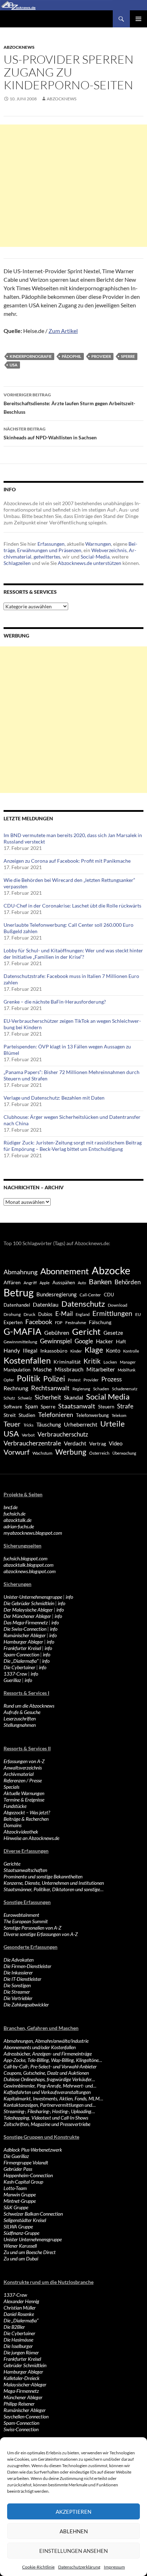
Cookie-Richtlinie (38, 2567)
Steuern (106, 1407)
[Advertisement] (73, 186)
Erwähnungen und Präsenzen (49, 550)
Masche (42, 1369)
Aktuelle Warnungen (24, 1793)
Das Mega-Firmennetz (26, 1622)
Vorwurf (17, 1452)
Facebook (39, 1322)
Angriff (30, 1283)
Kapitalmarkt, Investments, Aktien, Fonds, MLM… (53, 2098)
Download (118, 1305)
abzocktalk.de (17, 1520)
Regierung (81, 1389)
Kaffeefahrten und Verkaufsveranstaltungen (47, 2092)
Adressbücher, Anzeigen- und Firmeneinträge (48, 2054)
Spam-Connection (21, 1654)
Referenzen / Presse (23, 1780)
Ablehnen (74, 2531)
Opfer (9, 1380)
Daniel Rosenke (19, 2314)
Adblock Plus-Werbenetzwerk (33, 2150)
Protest (74, 1380)
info (69, 1597)
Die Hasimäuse (18, 2340)
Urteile (113, 1424)
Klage (94, 1350)
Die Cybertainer (19, 1667)
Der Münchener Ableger (27, 1616)
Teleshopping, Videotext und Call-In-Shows (46, 2118)
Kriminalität (67, 1362)
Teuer (12, 1424)
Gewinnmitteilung (20, 1342)
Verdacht (75, 1443)
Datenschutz (83, 1304)
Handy (12, 1350)
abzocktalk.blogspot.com (29, 1565)
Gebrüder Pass (18, 2169)
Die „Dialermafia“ (21, 1661)
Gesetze (113, 1333)
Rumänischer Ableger (25, 1635)
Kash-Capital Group (23, 2182)
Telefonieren (56, 1414)
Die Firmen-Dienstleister (27, 1966)
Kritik (92, 1361)
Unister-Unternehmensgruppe (33, 1597)
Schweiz (25, 1398)
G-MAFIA (22, 1331)
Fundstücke (15, 1806)
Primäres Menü (138, 19)
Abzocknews (19, 47)
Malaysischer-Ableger (25, 2384)
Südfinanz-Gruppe (21, 2233)
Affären (12, 1282)
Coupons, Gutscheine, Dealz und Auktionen (46, 2073)
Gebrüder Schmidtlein (25, 2365)
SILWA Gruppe (18, 2226)
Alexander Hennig (21, 2301)
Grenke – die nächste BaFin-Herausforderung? (55, 1002)
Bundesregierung (57, 1294)
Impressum (114, 2567)
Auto (82, 1283)
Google (84, 1341)
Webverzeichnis (109, 550)
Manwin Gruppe (20, 2194)
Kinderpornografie (31, 356)
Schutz (9, 1398)
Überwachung (124, 1453)
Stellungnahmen (20, 1725)
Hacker (105, 1341)
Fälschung (100, 1322)
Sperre (128, 356)
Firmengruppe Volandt (26, 2162)
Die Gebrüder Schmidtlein (29, 1603)
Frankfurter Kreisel (22, 1648)
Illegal (30, 1351)
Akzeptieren (73, 2512)
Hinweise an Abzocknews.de (31, 1838)
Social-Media (95, 557)
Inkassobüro (54, 1351)
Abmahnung (21, 1272)
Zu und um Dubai (21, 2258)
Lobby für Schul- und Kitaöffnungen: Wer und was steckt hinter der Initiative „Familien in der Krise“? (73, 954)
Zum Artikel (63, 331)
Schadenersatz (125, 1389)
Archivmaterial (19, 1774)
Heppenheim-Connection (28, 2175)
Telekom (119, 1415)
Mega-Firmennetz (21, 2391)
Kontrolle (131, 1351)
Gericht (86, 1332)
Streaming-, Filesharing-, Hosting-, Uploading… (49, 2111)
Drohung (12, 1314)
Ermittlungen (112, 1313)
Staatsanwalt (77, 1406)
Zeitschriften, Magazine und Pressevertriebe (47, 2124)
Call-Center (90, 1295)
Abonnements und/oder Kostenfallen (40, 2047)
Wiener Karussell (20, 2246)
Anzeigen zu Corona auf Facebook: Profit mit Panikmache (67, 861)
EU (138, 1314)
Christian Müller (20, 2308)
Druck (29, 1314)
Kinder (76, 1351)
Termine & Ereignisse (24, 1800)
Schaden (101, 1389)
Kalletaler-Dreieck (22, 2378)
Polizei (54, 1378)
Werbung (71, 1452)
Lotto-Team (15, 2188)
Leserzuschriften (20, 1718)
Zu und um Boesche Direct (30, 2252)
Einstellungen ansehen (73, 2551)
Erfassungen (51, 544)
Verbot (28, 1435)
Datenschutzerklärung (79, 2567)
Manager (128, 1362)
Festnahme (76, 1323)
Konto (113, 1350)
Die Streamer (17, 1992)
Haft (121, 1341)
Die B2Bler (14, 2327)
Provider (101, 356)
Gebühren (57, 1332)
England (83, 1314)
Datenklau (46, 1304)
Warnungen (98, 544)
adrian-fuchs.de (19, 1526)
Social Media (108, 1397)
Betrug (19, 1292)
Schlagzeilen (17, 563)
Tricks (29, 1425)
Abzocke (111, 1270)
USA (14, 365)
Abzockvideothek (21, 1832)
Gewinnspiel (56, 1341)
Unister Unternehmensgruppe (33, 2239)
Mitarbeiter (101, 1369)
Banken (100, 1282)
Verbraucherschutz (63, 1434)
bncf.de (11, 1507)
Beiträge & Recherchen (26, 1819)
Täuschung (49, 1424)
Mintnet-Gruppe (20, 2201)
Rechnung (16, 1388)
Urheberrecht (81, 1424)
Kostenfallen (27, 1360)
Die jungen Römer (21, 2352)
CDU (109, 1295)
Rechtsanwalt (50, 1388)
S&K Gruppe (16, 2207)
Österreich (99, 1453)
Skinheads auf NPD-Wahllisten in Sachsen (50, 433)
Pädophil (72, 356)
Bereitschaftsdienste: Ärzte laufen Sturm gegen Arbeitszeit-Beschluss (69, 403)
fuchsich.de (14, 1514)
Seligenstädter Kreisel (25, 2220)
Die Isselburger (18, 2346)
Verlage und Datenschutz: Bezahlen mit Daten (54, 1098)
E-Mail (64, 1314)
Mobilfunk (127, 1370)
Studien (27, 1415)
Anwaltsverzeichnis (23, 1768)
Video (116, 1443)
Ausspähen (64, 1282)
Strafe (125, 1406)
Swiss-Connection (21, 2429)
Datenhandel (17, 1305)
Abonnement (65, 1271)
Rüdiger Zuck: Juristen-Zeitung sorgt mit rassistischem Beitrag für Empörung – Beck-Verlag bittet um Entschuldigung (73, 1146)
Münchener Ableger (23, 2397)
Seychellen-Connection (26, 2416)
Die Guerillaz (16, 2156)
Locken (110, 1362)
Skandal (73, 1397)
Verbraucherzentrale (32, 1443)
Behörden (128, 1282)
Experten (13, 1322)
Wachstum (42, 1453)
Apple (45, 1283)
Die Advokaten (19, 1960)
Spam (31, 1406)
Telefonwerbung (92, 1415)
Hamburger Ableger (23, 1642)
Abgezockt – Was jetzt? (27, 1812)
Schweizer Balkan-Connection (33, 2214)
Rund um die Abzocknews (29, 1706)
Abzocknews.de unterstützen (90, 563)
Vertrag (98, 1443)
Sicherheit (48, 1397)
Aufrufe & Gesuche (22, 1712)
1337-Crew (15, 1674)
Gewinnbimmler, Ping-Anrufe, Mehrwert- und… (50, 2086)
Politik (29, 1378)
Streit (10, 1415)
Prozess (111, 1379)
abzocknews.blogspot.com (30, 1571)
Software (13, 1407)
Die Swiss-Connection (25, 1629)
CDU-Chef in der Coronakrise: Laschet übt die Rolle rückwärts (72, 906)
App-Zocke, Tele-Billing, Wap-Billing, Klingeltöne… (53, 2060)
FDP (59, 1323)
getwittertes (47, 557)
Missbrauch (69, 1369)
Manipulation (17, 1370)
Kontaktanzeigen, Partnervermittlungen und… (50, 2105)
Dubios (45, 1314)
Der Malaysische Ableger (28, 1610)
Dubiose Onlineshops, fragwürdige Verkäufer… (49, 2079)
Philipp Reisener (19, 2404)
